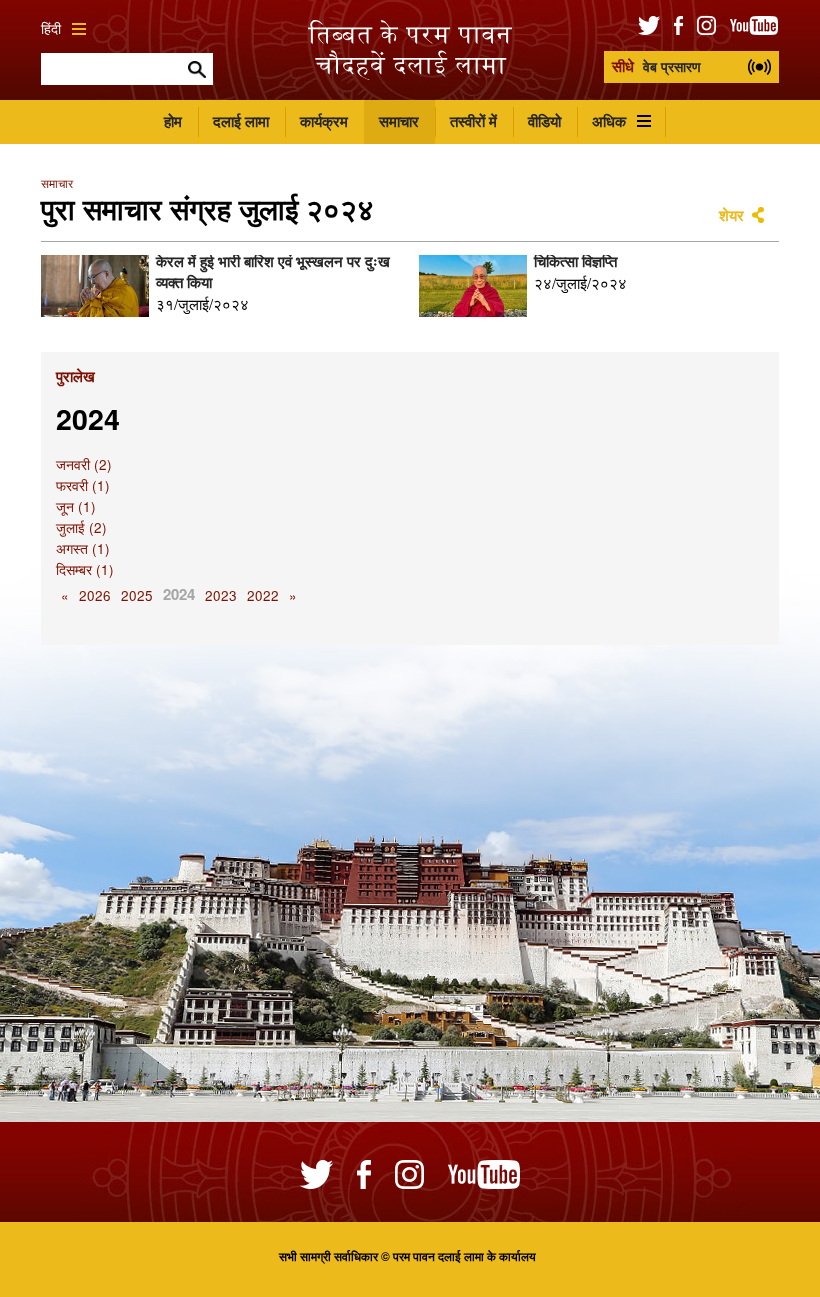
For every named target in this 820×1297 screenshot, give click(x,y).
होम (173, 121)
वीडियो (544, 121)
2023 (221, 595)
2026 (95, 595)
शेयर (731, 215)
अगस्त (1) (83, 548)
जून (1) (76, 506)
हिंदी (51, 28)
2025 (137, 595)
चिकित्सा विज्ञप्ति (575, 261)
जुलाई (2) (81, 527)
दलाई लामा (241, 121)
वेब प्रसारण (656, 66)
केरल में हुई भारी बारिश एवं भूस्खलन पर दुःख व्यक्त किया (273, 271)
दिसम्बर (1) (85, 569)
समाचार (399, 121)
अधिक (609, 121)
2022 (263, 595)
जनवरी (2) (84, 464)
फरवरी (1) (83, 485)
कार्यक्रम (324, 121)
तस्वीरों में (473, 121)
